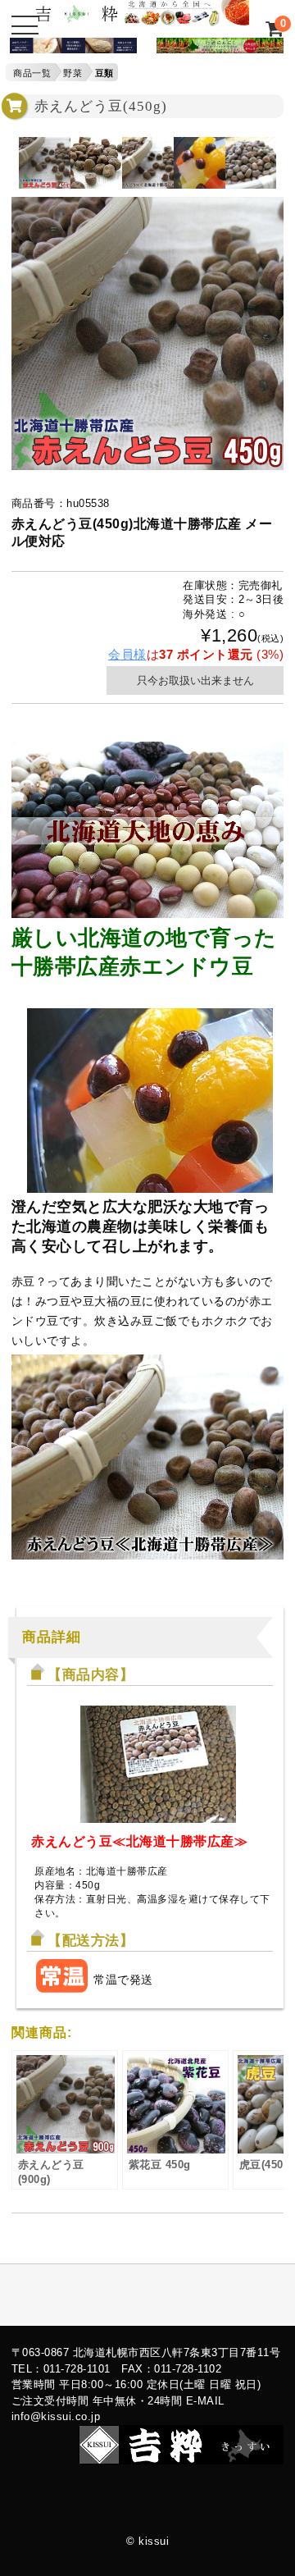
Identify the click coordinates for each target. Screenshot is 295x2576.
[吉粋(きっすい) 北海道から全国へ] (142, 18)
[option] (45, 163)
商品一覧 (32, 73)
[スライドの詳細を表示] (68, 49)
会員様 (127, 654)
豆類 (104, 73)
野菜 (73, 73)
